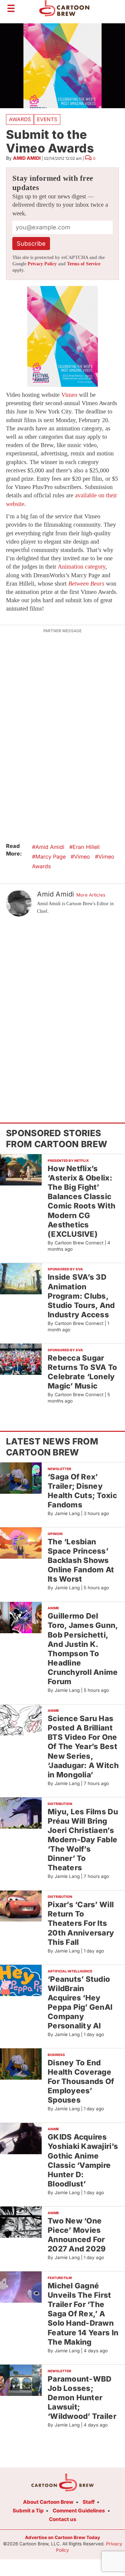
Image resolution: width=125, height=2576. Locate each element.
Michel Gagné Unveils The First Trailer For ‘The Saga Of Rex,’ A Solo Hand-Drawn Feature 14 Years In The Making (83, 2314)
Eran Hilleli (86, 847)
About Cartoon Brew (48, 2502)
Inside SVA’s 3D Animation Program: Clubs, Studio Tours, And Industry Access (81, 1296)
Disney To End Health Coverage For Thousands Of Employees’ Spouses (81, 2081)
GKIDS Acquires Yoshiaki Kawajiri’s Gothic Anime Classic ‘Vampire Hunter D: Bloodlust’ (83, 2160)
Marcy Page (50, 857)
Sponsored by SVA (65, 1269)
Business (56, 2055)
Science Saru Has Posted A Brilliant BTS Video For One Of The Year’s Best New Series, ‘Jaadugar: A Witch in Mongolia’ (83, 1746)
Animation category (81, 567)
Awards (20, 119)
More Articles (91, 895)
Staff (89, 2502)
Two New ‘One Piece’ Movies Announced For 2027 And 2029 (77, 2235)
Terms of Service (84, 264)
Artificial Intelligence (70, 1971)
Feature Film (60, 2278)
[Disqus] (62, 1009)
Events (47, 119)
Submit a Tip (28, 2511)
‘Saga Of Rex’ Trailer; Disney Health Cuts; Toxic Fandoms (82, 1491)
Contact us (63, 2519)
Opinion (55, 1534)
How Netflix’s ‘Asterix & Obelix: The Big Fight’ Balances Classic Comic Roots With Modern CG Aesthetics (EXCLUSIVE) (81, 1201)
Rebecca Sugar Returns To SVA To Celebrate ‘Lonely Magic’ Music (82, 1372)
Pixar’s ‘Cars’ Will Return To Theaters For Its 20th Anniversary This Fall (81, 1923)
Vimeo (69, 395)
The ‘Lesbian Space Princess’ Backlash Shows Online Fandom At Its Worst (81, 1560)
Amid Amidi (27, 158)
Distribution (60, 1804)
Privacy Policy (42, 264)
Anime (53, 1608)
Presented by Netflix (68, 1160)
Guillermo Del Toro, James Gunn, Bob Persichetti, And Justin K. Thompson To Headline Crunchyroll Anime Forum (83, 1649)
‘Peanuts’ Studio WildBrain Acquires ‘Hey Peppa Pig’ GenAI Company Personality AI (80, 2002)
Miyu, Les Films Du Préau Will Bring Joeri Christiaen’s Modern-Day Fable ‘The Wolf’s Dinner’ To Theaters (83, 1840)
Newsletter (59, 1469)
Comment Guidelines (79, 2511)
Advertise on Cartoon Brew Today (62, 2537)
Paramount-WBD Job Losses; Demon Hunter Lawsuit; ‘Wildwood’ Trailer (82, 2398)
